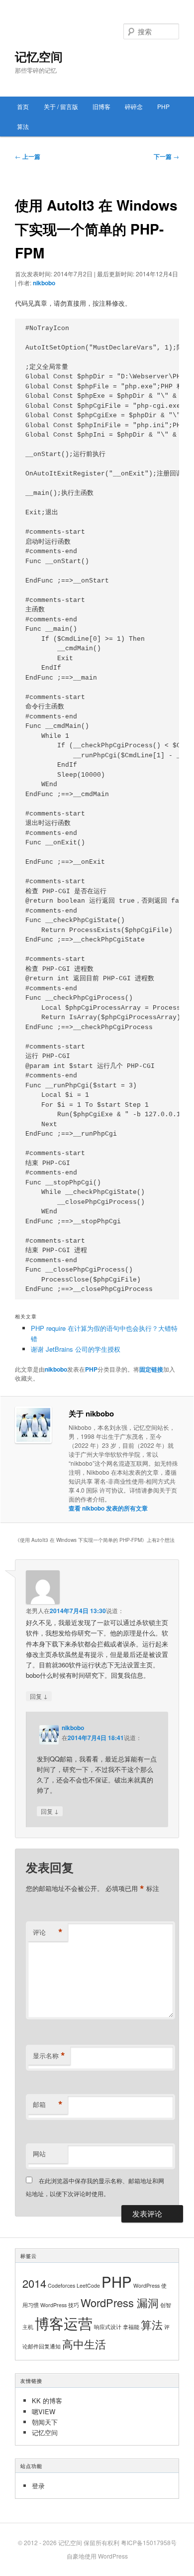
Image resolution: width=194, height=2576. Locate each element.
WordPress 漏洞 (120, 2302)
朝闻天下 (45, 2422)
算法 (23, 126)
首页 (23, 106)
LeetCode (88, 2285)
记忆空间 (39, 56)
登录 (38, 2486)
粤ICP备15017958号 (149, 2542)
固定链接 (151, 1369)
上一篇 (28, 156)
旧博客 (101, 106)
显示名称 (49, 2056)
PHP (163, 106)
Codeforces (61, 2285)
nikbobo (44, 283)
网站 (39, 2154)
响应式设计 (108, 2327)
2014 (34, 2283)
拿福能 (131, 2327)
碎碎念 (134, 106)
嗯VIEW (44, 2411)
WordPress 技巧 (60, 2305)
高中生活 (84, 2344)
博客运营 (64, 2323)
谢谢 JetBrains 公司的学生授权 (76, 1349)
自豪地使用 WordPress (97, 2556)
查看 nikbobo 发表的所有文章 (108, 1508)
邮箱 (48, 2105)
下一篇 (166, 156)
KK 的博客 (47, 2400)
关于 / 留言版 (61, 106)
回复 (39, 1696)
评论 (48, 1932)
